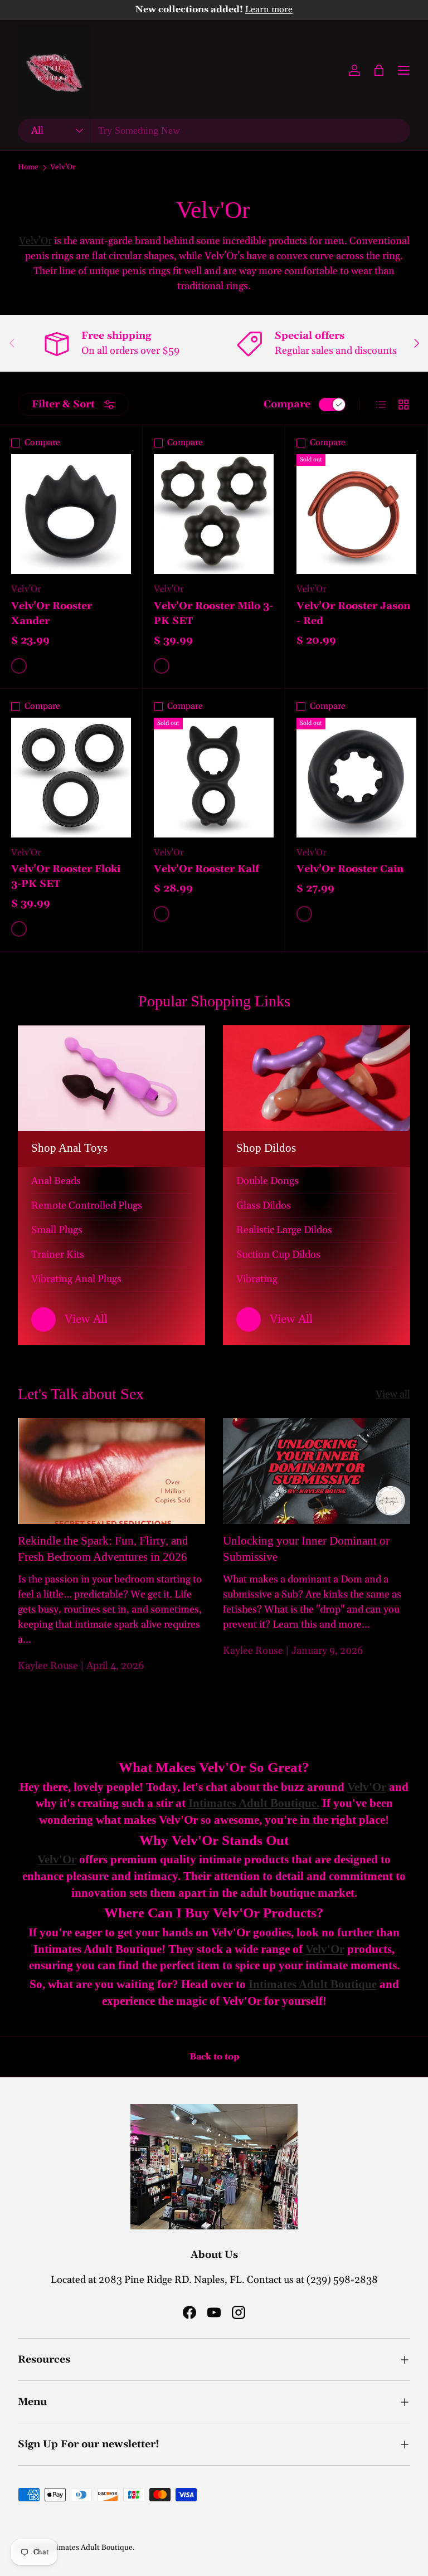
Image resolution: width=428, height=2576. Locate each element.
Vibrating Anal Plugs (76, 1279)
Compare (287, 404)
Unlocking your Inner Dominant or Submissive (306, 1549)
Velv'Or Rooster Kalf (206, 869)
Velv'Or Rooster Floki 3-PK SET (66, 876)
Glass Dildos (264, 1206)
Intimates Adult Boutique (89, 2548)
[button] (379, 70)
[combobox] (214, 131)
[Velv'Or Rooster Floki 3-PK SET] (71, 778)
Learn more (269, 10)
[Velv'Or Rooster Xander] (71, 514)
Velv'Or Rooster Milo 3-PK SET (213, 613)
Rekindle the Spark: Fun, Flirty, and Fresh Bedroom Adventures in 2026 (103, 1549)
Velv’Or (35, 241)
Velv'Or (63, 168)
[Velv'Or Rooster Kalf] (214, 778)
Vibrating (257, 1279)
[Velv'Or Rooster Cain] (356, 778)
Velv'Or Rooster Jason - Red (353, 613)
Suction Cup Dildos (278, 1255)
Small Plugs (57, 1230)
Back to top (214, 2057)
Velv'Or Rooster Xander (52, 613)
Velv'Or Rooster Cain (350, 869)
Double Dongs (267, 1181)
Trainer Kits (58, 1255)
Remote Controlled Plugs (87, 1206)
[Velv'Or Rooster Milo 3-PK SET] (214, 514)
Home (28, 168)
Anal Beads (56, 1181)
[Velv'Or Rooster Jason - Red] (356, 514)
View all (393, 1394)
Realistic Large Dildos (284, 1230)
